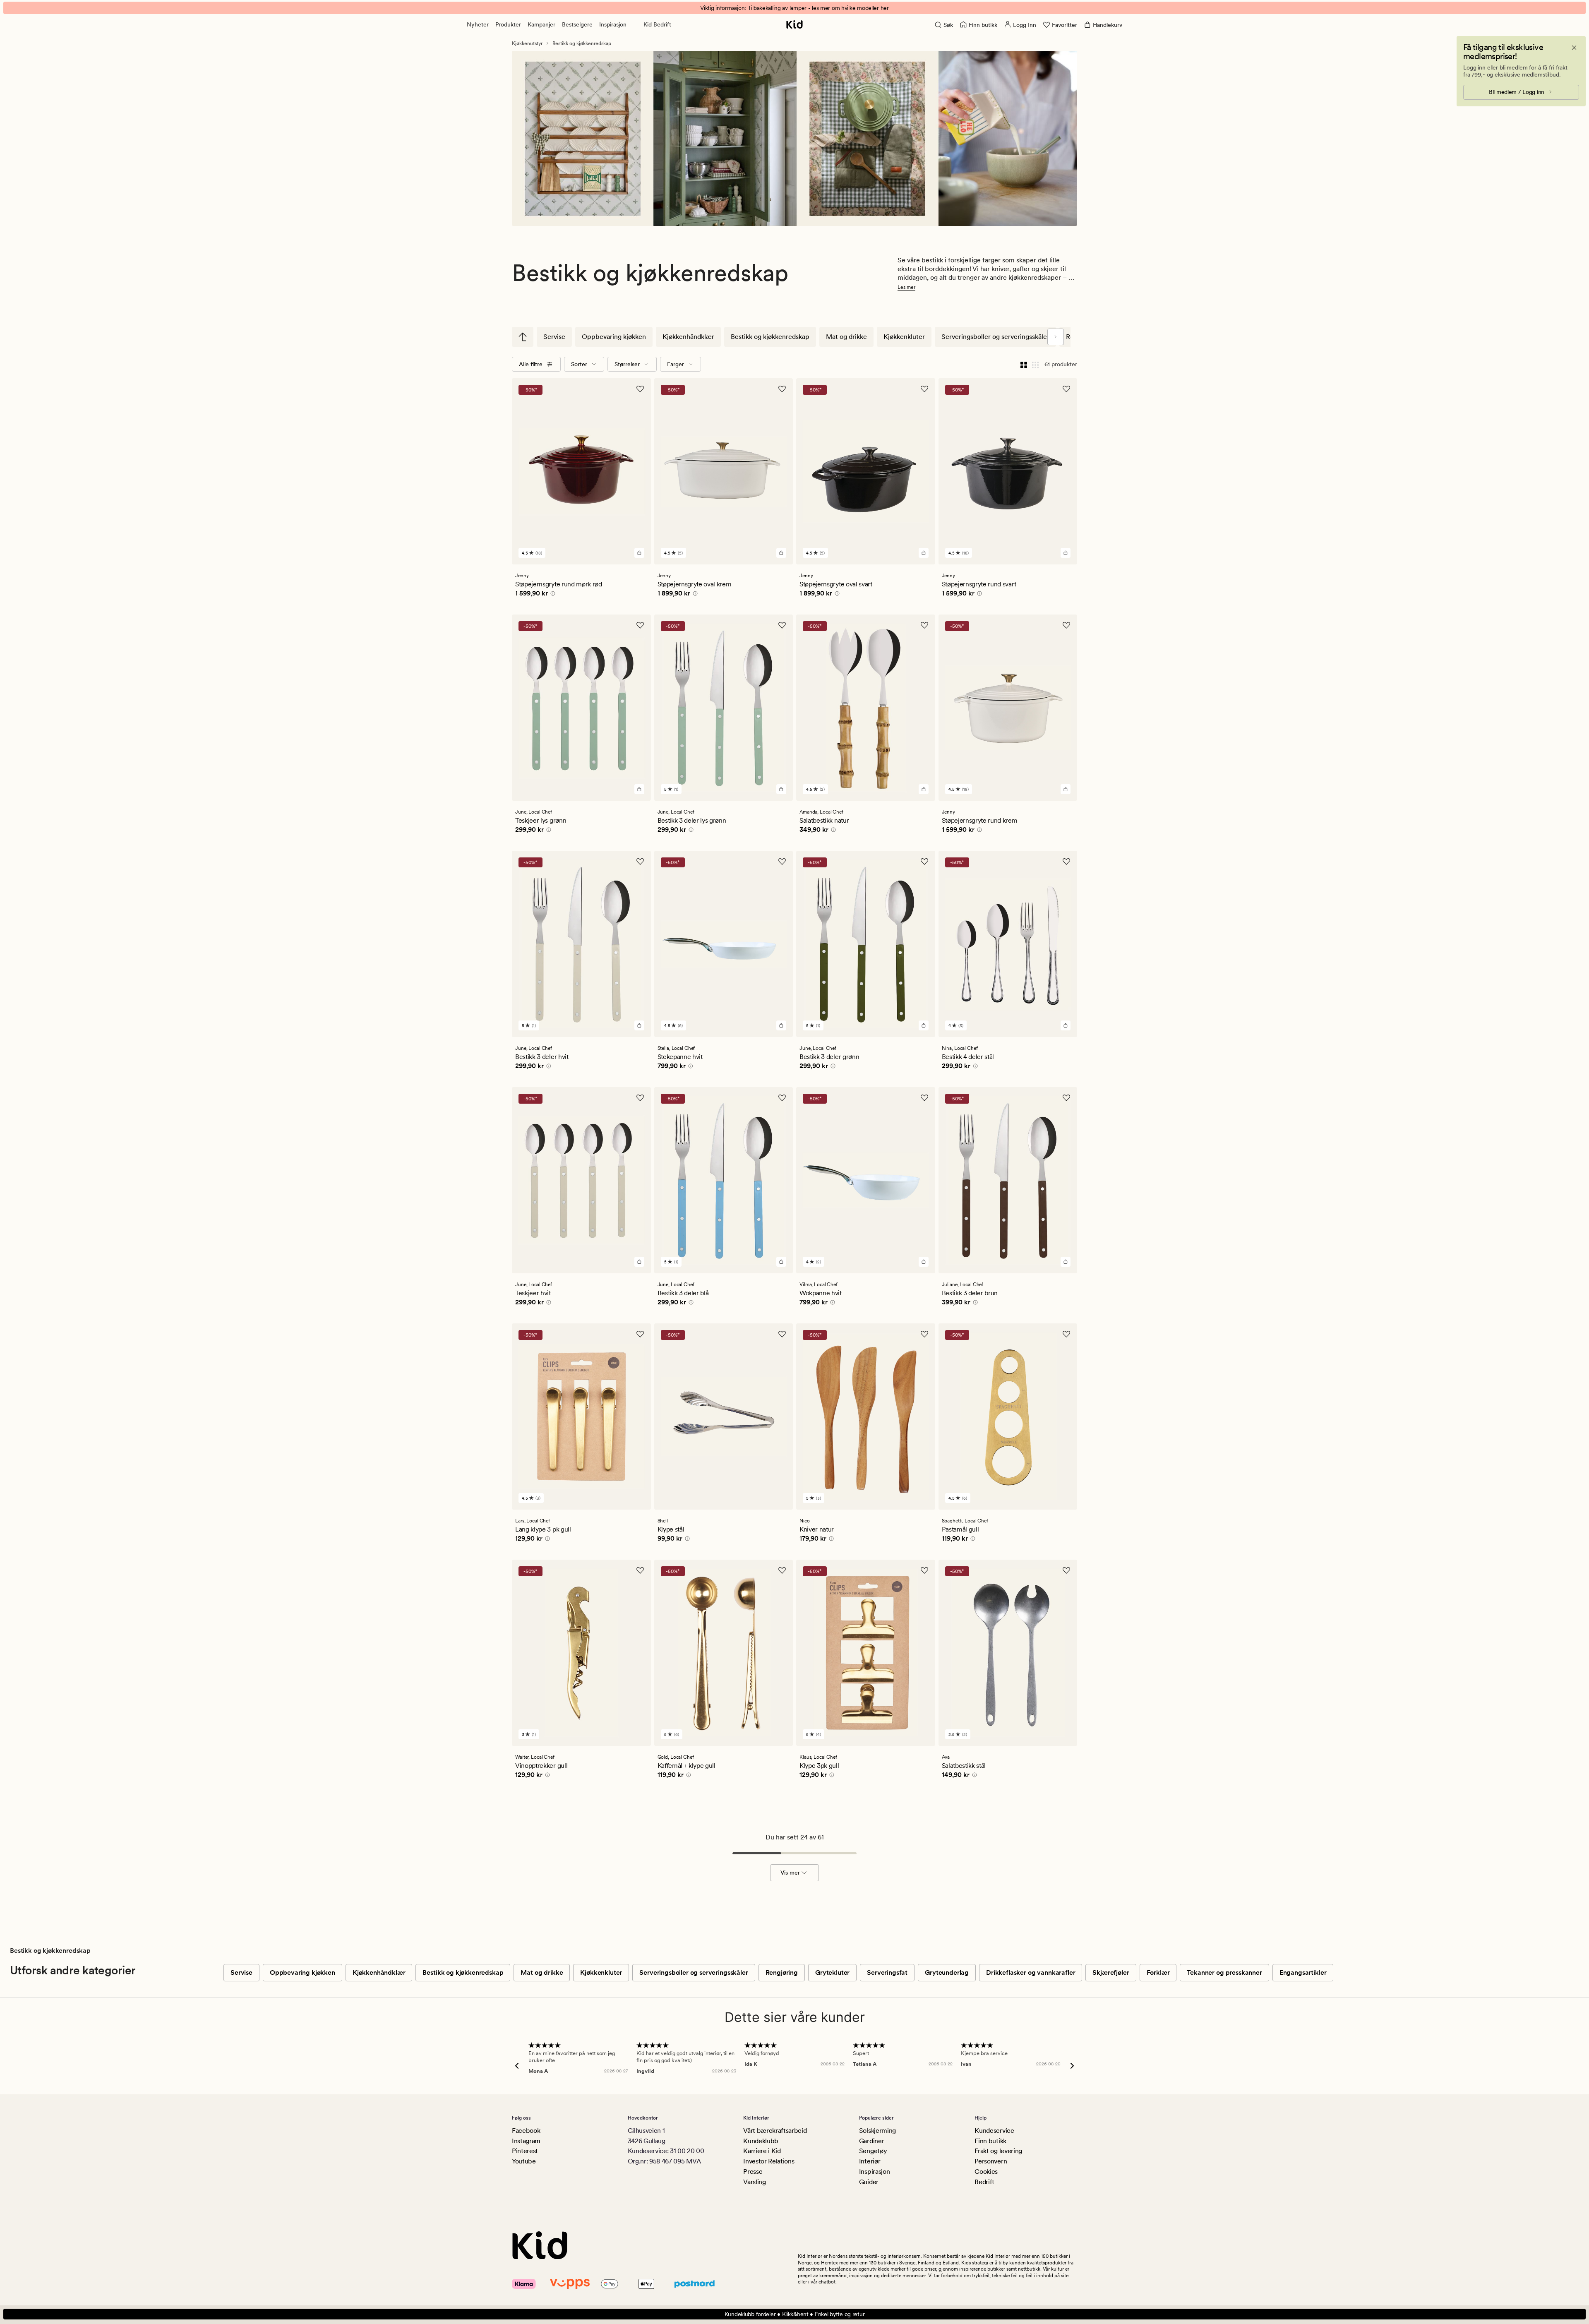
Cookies (986, 2172)
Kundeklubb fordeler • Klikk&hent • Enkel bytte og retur (795, 2314)
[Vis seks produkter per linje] (1035, 364)
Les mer (906, 287)
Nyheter (478, 24)
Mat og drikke (846, 337)
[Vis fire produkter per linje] (1024, 364)
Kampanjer (541, 24)
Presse (753, 2172)
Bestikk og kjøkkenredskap (582, 43)
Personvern (991, 2161)
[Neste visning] (1056, 337)
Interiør (870, 2161)
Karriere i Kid (762, 2151)
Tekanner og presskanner (1224, 1972)
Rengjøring (782, 1972)
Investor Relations (769, 2161)
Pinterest (525, 2151)
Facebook (526, 2131)
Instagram (526, 2141)
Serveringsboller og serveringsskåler (995, 337)
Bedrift (984, 2182)
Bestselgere (577, 24)
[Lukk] (1574, 48)
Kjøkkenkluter (904, 337)
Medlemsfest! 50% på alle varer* (794, 8)
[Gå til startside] (794, 24)
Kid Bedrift (657, 24)
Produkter (508, 24)
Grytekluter (832, 1972)
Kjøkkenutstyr (527, 43)
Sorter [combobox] (579, 364)
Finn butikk (990, 2141)
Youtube (524, 2161)
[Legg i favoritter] (640, 389)
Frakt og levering (998, 2151)
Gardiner (871, 2141)
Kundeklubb (761, 2141)
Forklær (1158, 1972)
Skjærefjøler (1111, 1972)
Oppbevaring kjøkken (614, 337)
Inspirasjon (613, 24)
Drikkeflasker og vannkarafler (1031, 1972)
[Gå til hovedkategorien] (523, 337)
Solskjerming (877, 2131)
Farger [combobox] (676, 364)
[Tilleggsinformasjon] (552, 595)
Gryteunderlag (947, 1972)
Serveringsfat (887, 1972)
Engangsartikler (1303, 1972)
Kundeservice (994, 2131)
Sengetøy (873, 2151)
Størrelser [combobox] (627, 364)
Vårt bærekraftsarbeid (775, 2131)
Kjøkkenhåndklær (688, 337)
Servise (554, 337)
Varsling (754, 2182)
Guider (869, 2182)
